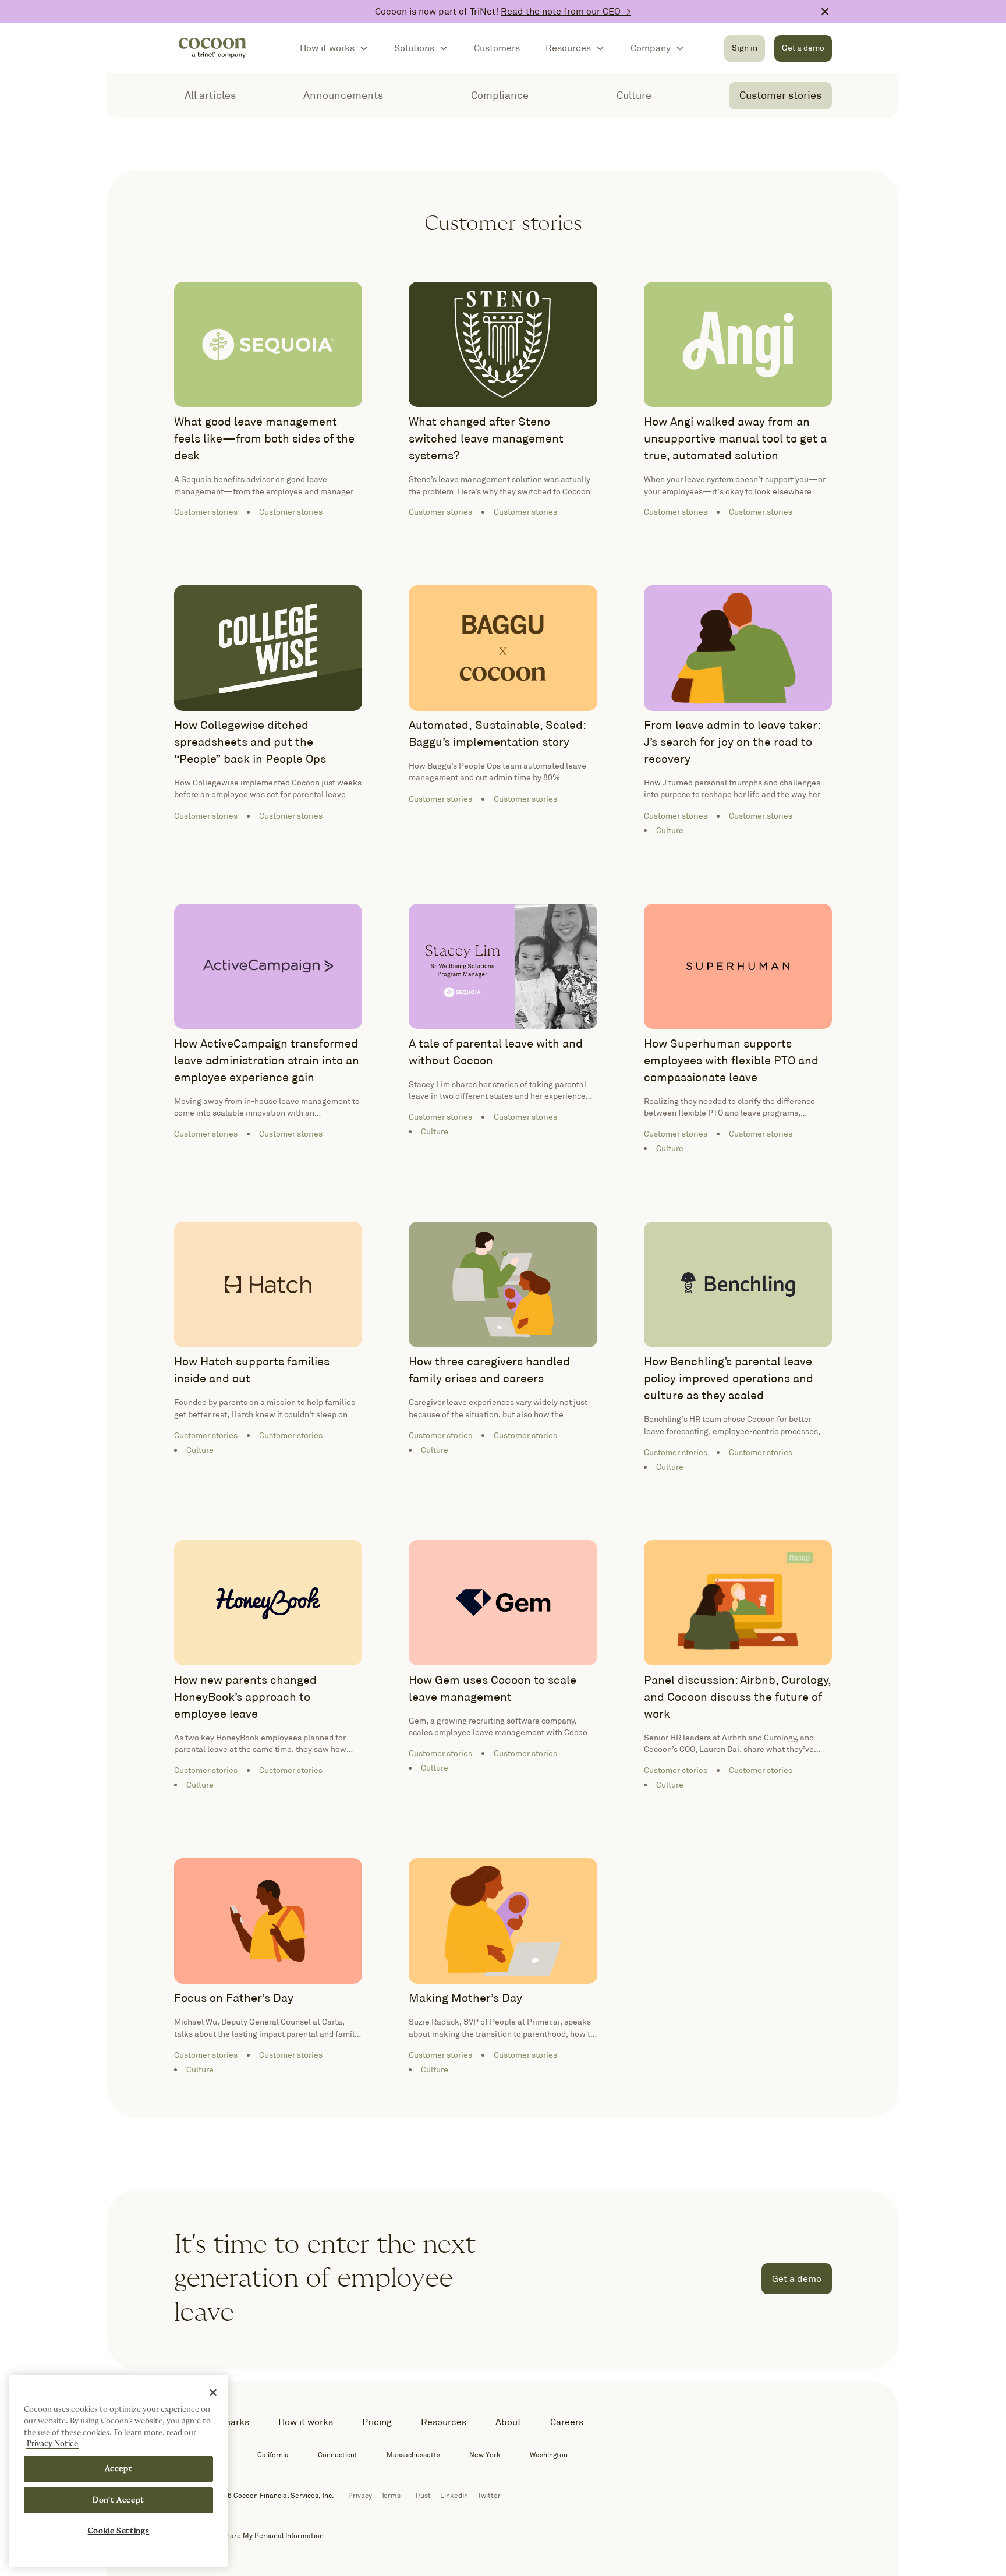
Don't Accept (118, 2500)
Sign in (745, 48)
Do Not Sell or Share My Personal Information (249, 2536)
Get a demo (803, 48)
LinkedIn (454, 2495)
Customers (497, 48)
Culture (634, 95)
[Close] (213, 2393)
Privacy (360, 2495)
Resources (444, 2422)
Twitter (489, 2495)
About (508, 2422)
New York (485, 2455)
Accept (119, 2469)
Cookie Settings (119, 2531)
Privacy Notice (52, 2444)
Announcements (343, 95)
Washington (549, 2455)
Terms (391, 2495)
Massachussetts (413, 2455)
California (273, 2455)
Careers (567, 2422)
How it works (306, 2422)
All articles (210, 95)
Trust (423, 2495)
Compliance (500, 95)
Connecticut (338, 2455)
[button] (334, 48)
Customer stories (780, 95)
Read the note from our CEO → (566, 11)
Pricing (377, 2422)
